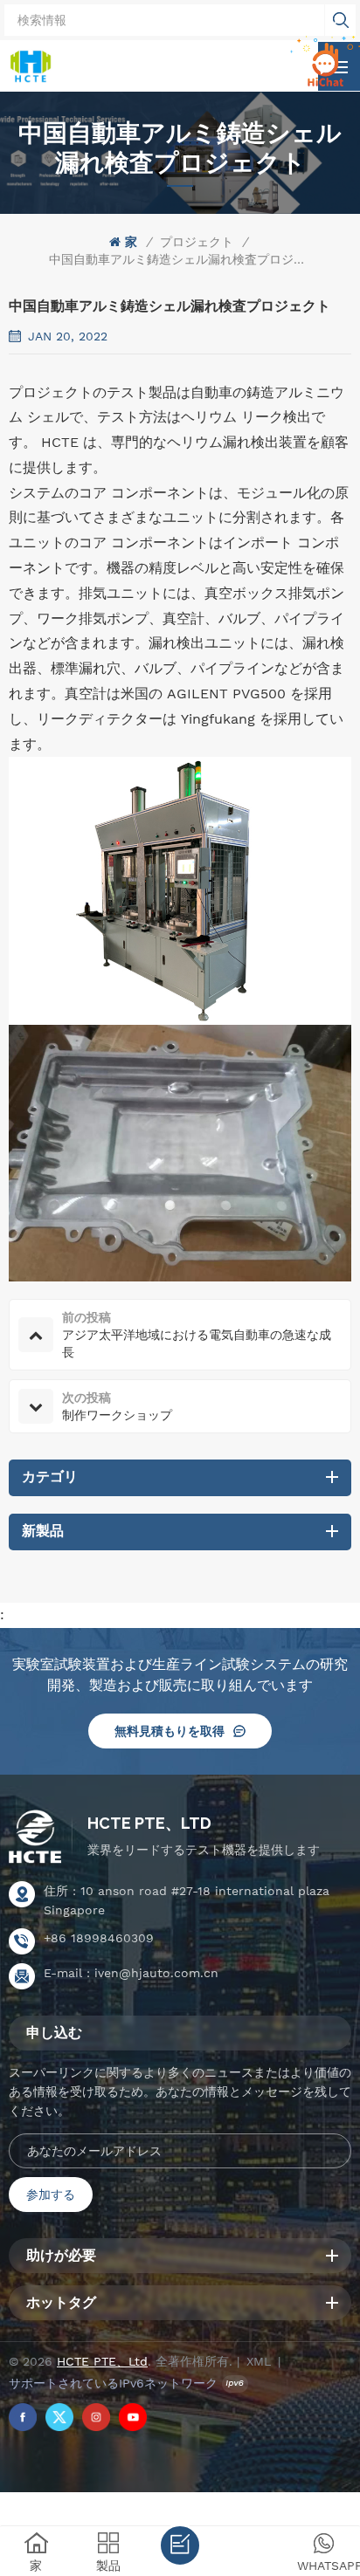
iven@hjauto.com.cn (156, 1973)
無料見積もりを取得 (170, 1731)
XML (259, 2361)
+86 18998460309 (99, 1938)
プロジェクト (197, 242)
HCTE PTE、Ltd (149, 1823)
